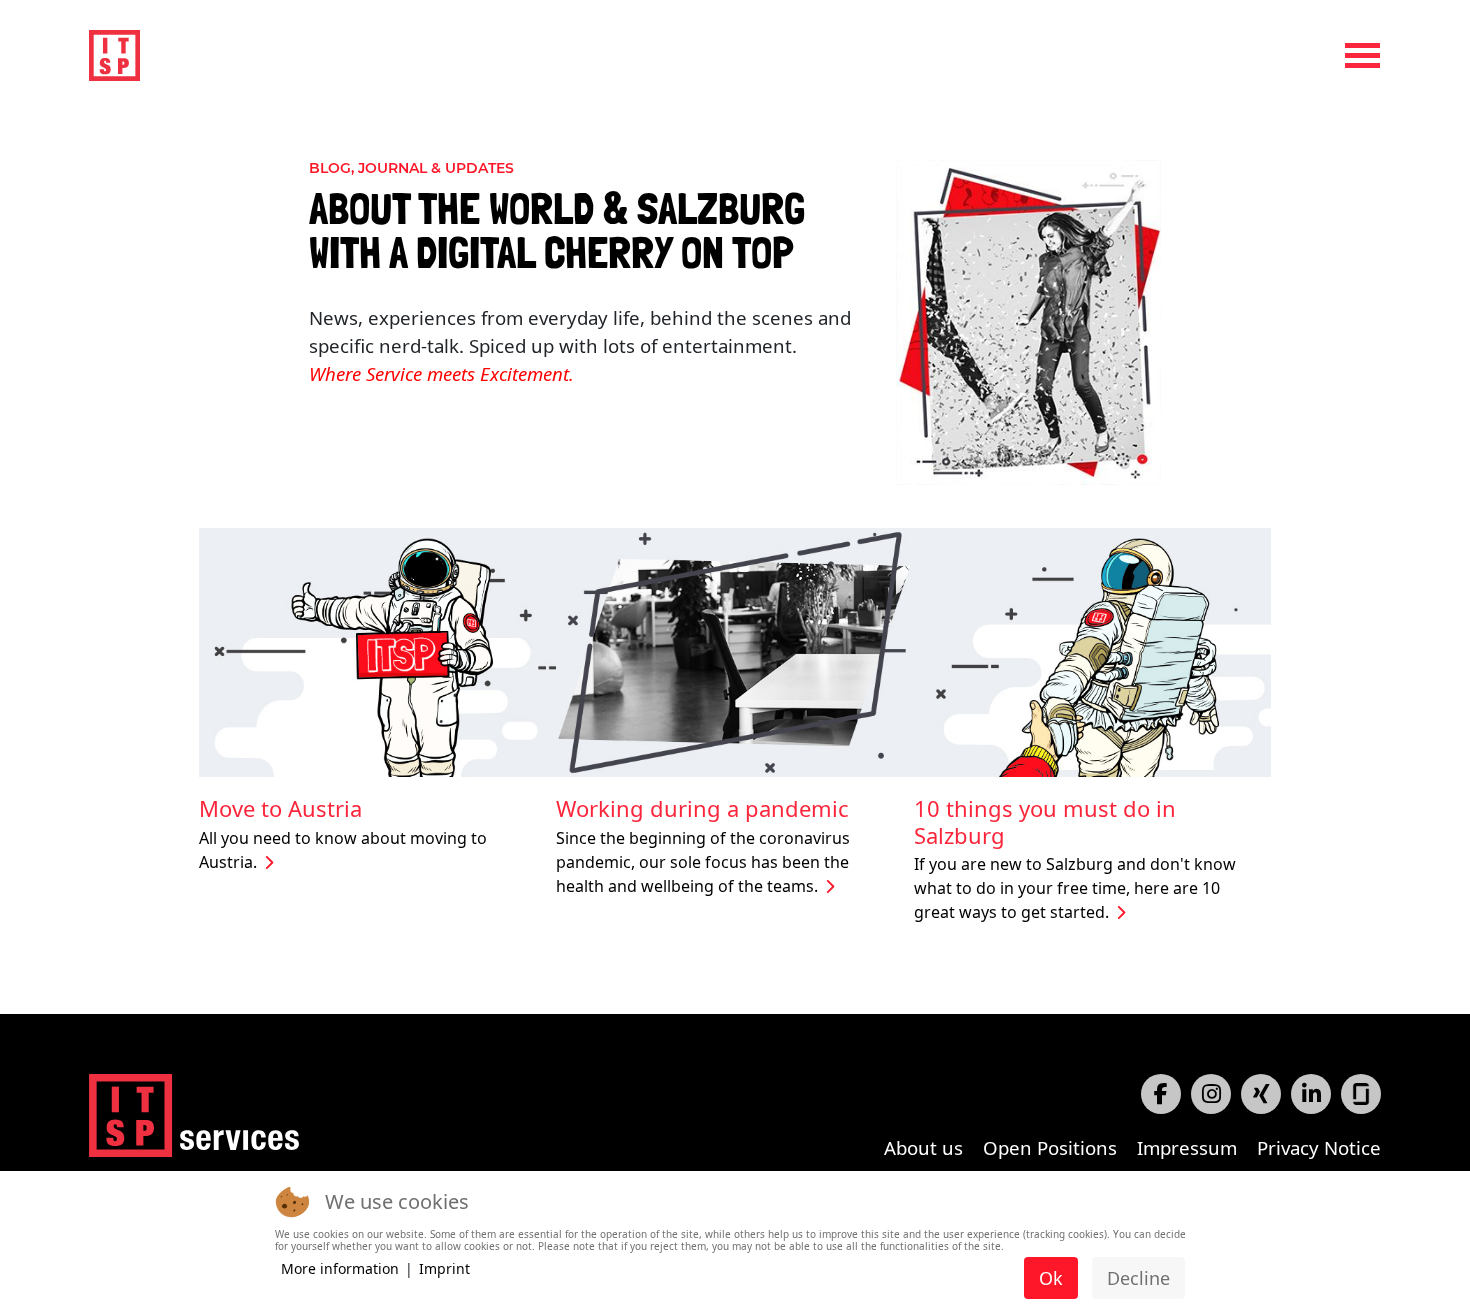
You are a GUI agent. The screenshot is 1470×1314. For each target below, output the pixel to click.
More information (340, 1268)
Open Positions (1050, 1147)
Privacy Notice (1319, 1147)
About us (923, 1147)
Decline (1138, 1278)
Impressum (1187, 1147)
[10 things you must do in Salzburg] (1092, 650)
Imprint (444, 1268)
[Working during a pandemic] (734, 650)
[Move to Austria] (377, 650)
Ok (1051, 1278)
